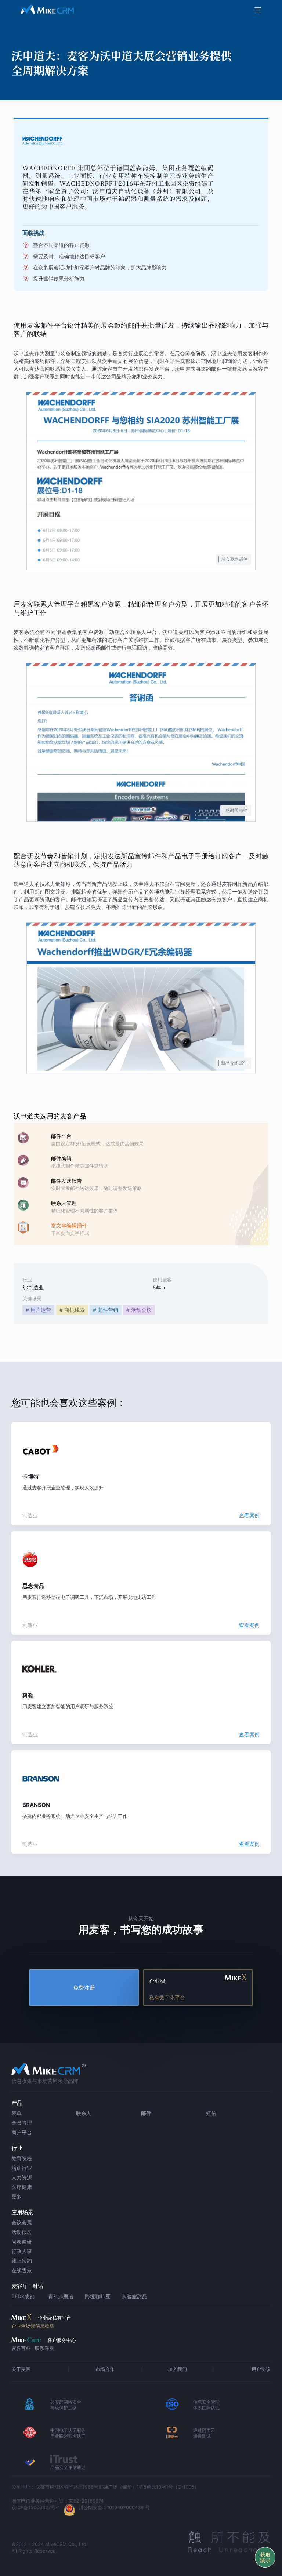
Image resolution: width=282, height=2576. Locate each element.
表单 (17, 2113)
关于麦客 (21, 2369)
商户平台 (22, 2132)
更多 (17, 2196)
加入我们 (177, 2369)
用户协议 (261, 2369)
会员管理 (22, 2123)
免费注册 (84, 1988)
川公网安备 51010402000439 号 (114, 2507)
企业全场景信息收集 (33, 2326)
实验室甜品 (134, 2296)
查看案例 (249, 1515)
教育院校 (22, 2158)
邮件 (146, 2113)
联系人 (84, 2113)
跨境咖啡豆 (98, 2296)
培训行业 (22, 2168)
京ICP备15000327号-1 (36, 2507)
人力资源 (22, 2177)
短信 (211, 2113)
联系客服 (44, 2348)
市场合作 (105, 2369)
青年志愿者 (61, 2296)
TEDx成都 (23, 2296)
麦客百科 (21, 2348)
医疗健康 (22, 2187)
